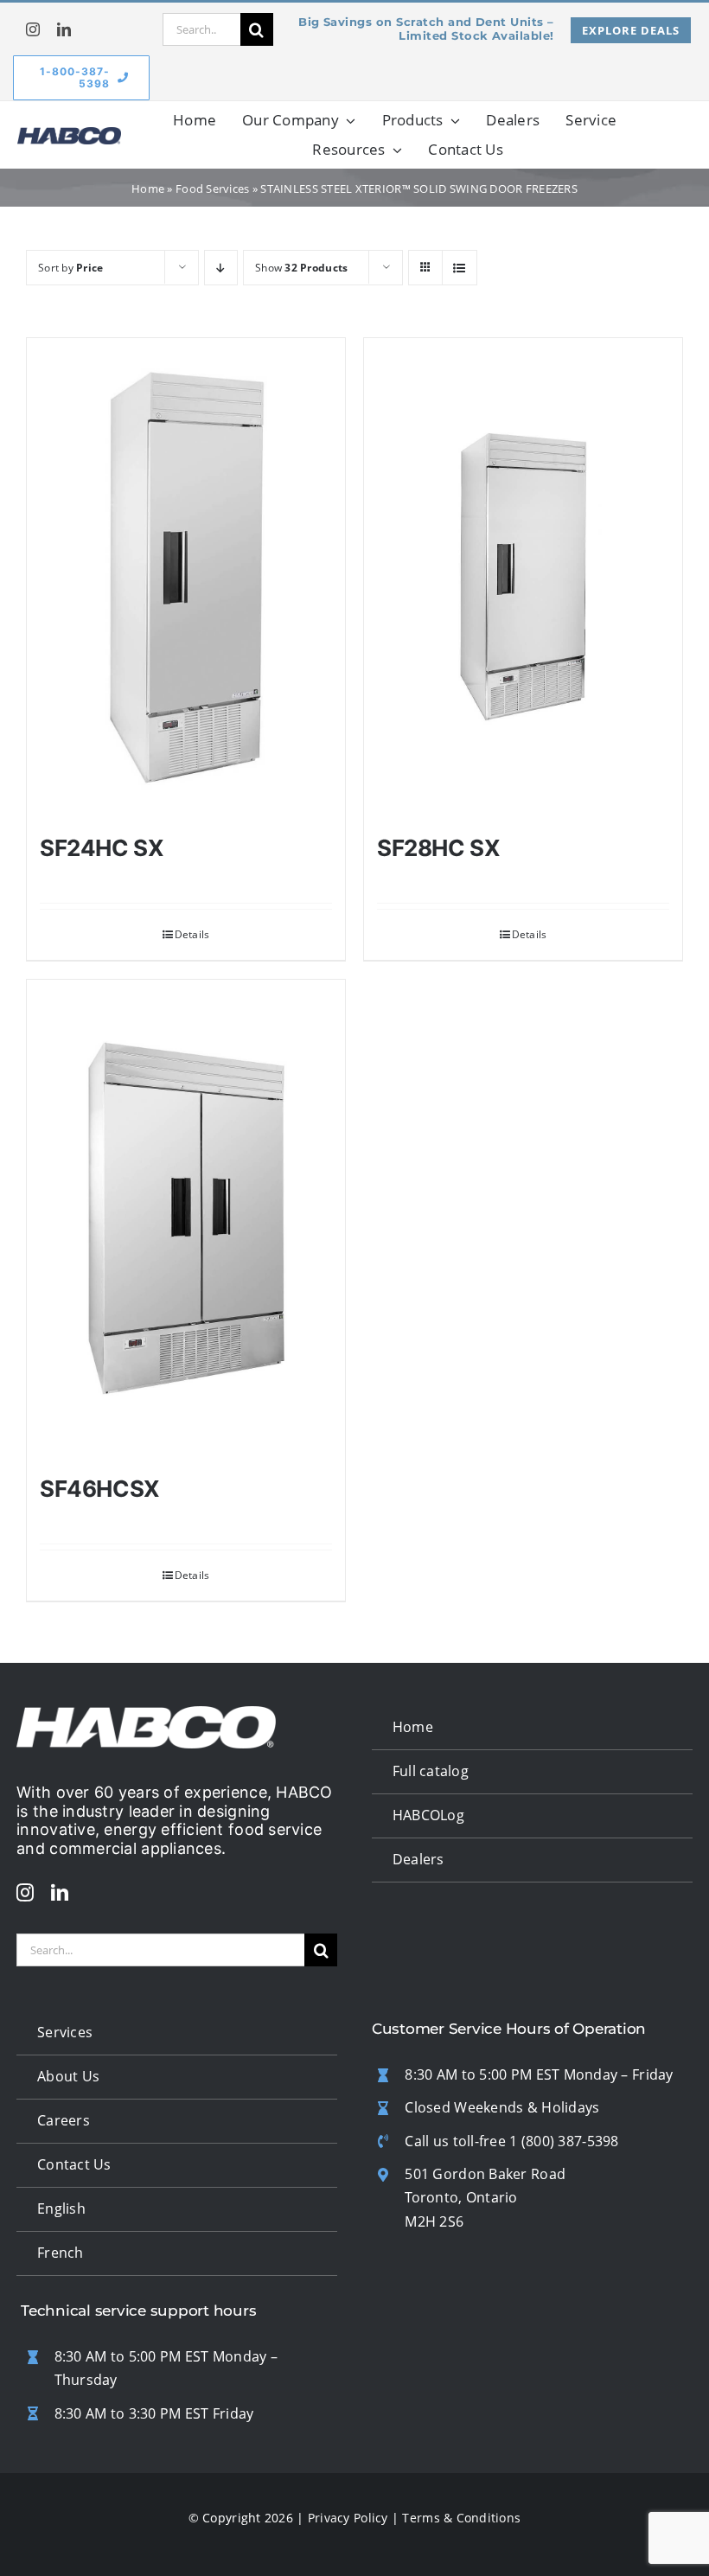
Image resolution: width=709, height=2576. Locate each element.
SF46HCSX (100, 1489)
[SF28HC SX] (523, 578)
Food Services (213, 189)
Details (192, 934)
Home (148, 189)
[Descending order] (221, 268)
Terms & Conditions (461, 2518)
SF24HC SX (102, 848)
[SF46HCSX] (186, 1219)
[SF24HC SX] (186, 578)
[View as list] (460, 268)
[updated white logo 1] (146, 1714)
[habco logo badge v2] (69, 135)
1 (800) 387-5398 (564, 2141)
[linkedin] (64, 29)
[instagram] (33, 29)
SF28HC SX (439, 848)
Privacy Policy (348, 2518)
